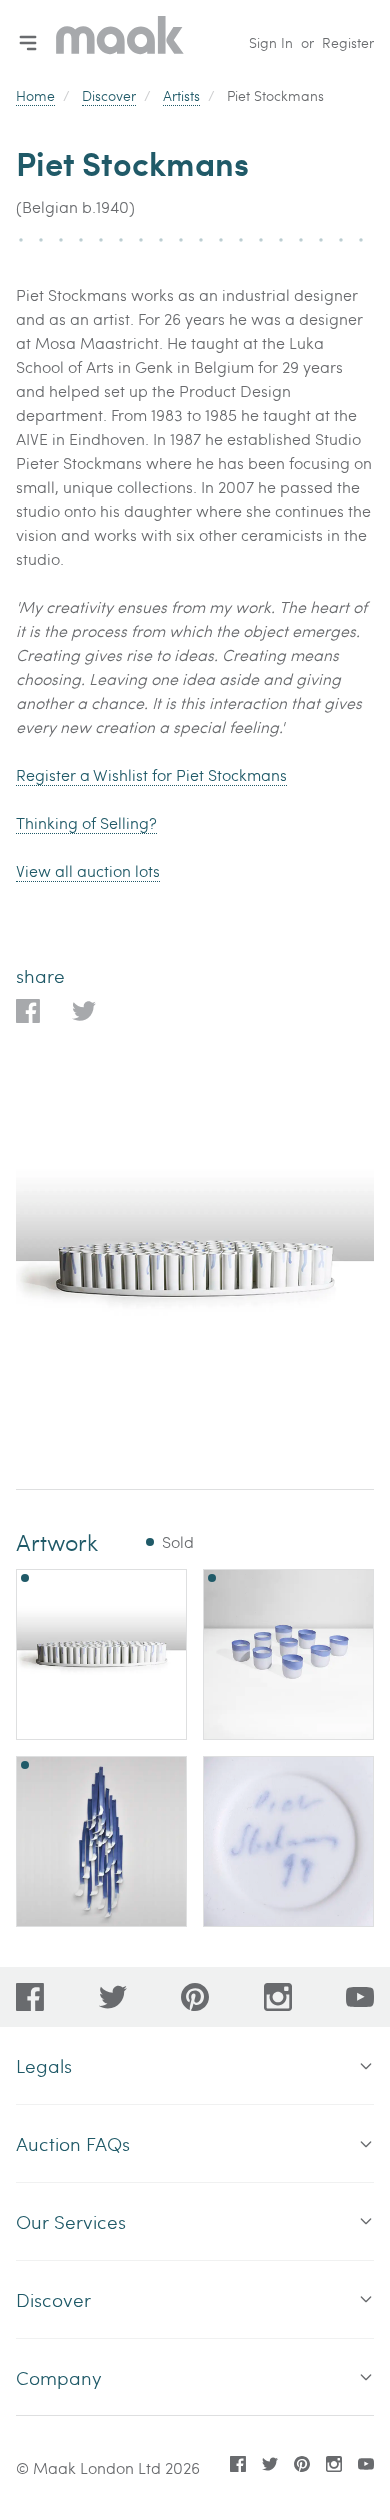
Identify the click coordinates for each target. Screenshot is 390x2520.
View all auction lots (88, 870)
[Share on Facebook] (28, 1011)
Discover (109, 95)
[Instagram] (278, 1997)
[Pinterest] (195, 1997)
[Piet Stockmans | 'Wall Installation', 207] (101, 1841)
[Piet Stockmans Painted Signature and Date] (288, 1841)
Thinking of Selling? (86, 822)
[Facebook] (30, 1997)
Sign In (271, 42)
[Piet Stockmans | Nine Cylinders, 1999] (288, 1654)
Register (348, 42)
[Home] (120, 42)
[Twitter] (113, 1997)
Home (35, 95)
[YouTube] (360, 1997)
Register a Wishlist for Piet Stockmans (151, 774)
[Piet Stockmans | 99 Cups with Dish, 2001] (101, 1654)
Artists (181, 95)
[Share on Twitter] (84, 1011)
